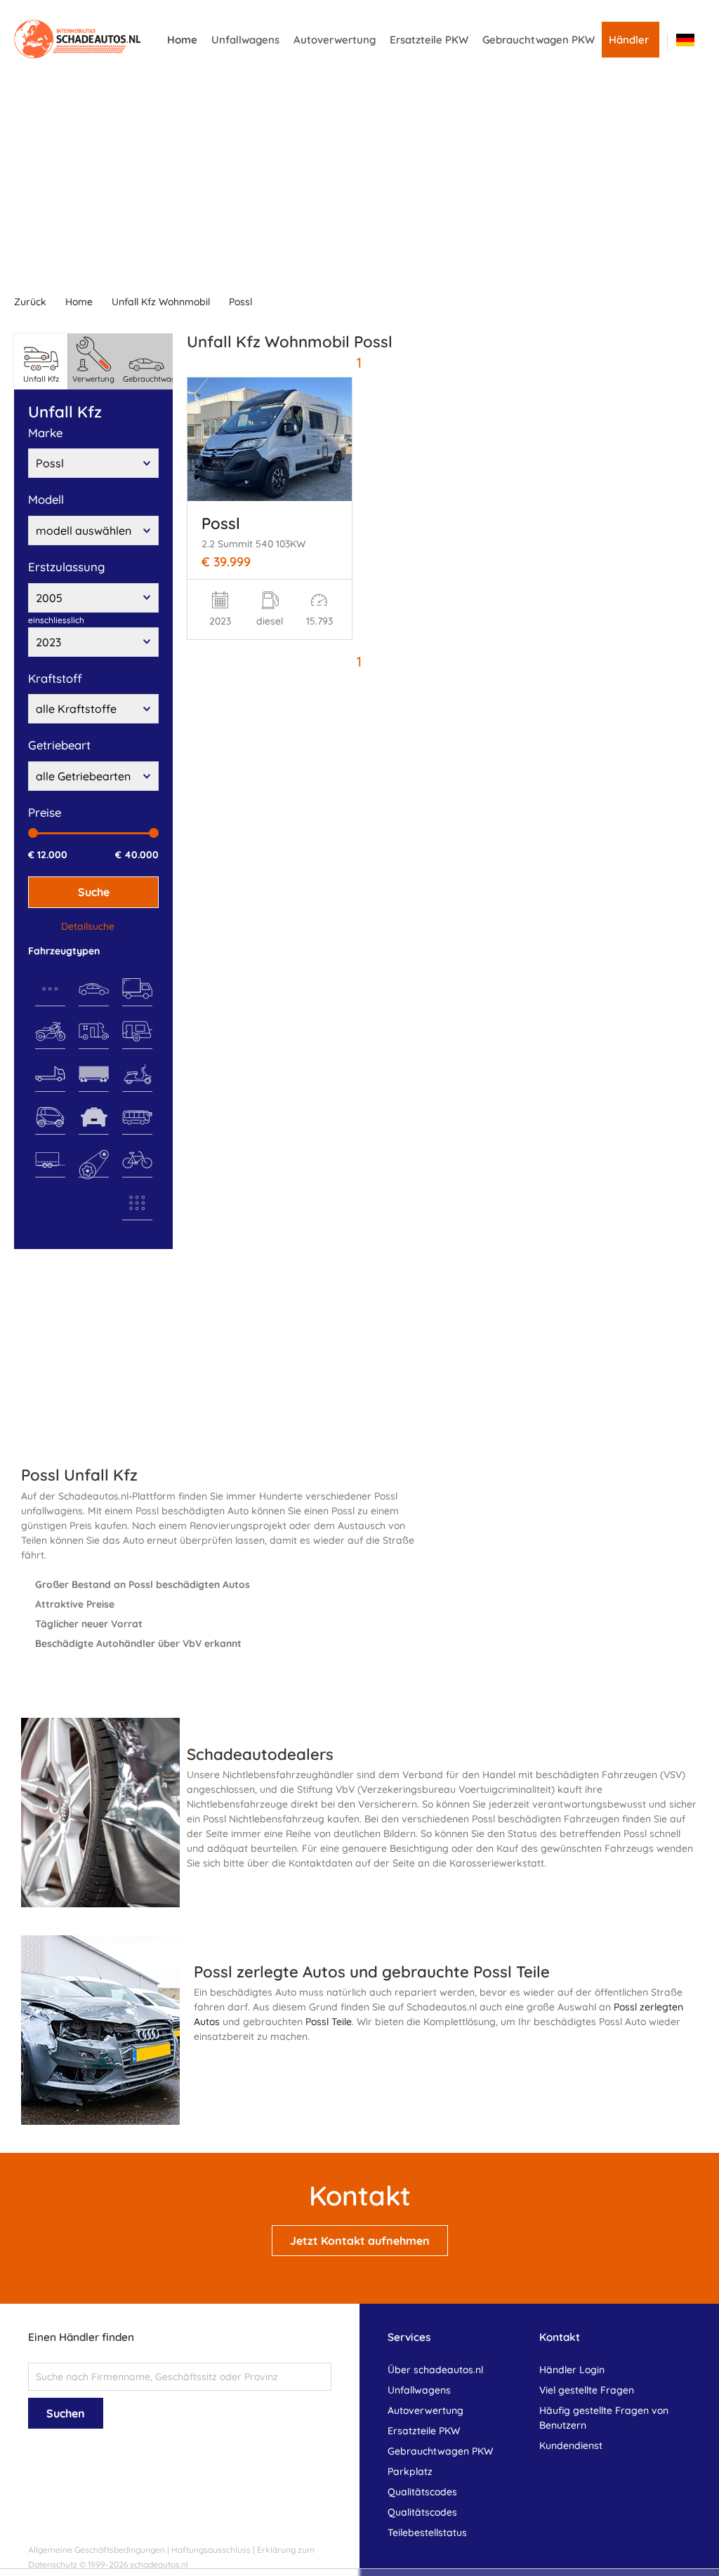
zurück (30, 302)
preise (45, 812)
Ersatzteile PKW (429, 40)
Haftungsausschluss (211, 2550)
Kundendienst (571, 2445)
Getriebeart (59, 745)
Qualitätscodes (422, 2492)
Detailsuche (88, 926)
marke (45, 433)
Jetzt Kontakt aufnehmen (360, 2241)
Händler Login (572, 2370)
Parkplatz (410, 2471)
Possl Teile (329, 2022)
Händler (629, 40)
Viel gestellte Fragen (587, 2390)
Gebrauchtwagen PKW (539, 40)
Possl (240, 302)
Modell (46, 499)
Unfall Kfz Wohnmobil (161, 302)
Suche (94, 892)
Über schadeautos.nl (435, 2370)
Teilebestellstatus (427, 2532)
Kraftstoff (55, 678)
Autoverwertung (335, 40)
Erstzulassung (66, 567)
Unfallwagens (245, 40)
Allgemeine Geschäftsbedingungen (97, 2550)
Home (182, 40)
